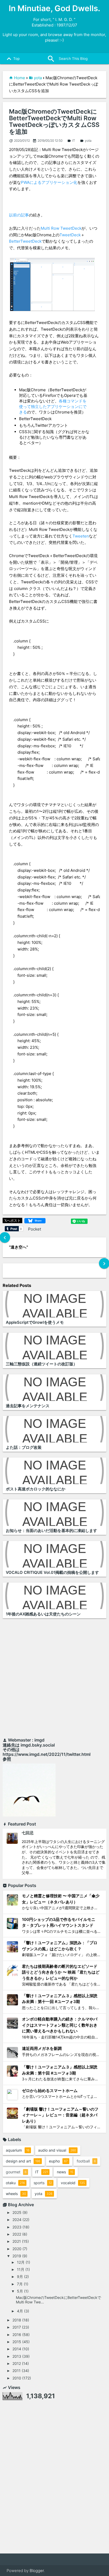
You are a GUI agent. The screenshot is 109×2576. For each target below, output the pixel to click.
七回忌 (28, 1833)
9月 (20, 2277)
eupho (58, 2161)
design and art (23, 2161)
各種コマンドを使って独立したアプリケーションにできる (53, 407)
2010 (17, 2378)
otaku (15, 2183)
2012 (17, 2363)
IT (71, 141)
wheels (16, 2194)
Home (20, 78)
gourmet (16, 2172)
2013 (17, 2356)
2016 (17, 2335)
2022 (17, 2234)
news (65, 2172)
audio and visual (57, 2150)
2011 (17, 2371)
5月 (20, 2291)
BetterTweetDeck (25, 241)
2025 (17, 2212)
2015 (17, 2342)
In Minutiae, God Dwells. (54, 8)
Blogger (37, 2571)
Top (12, 59)
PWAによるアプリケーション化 (49, 182)
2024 (17, 2220)
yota (38, 78)
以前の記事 (19, 215)
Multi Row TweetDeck (61, 228)
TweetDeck (70, 235)
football (86, 2161)
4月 (20, 2311)
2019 (17, 2256)
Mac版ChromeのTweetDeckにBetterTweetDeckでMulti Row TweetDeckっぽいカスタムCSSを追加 (54, 122)
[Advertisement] (54, 1679)
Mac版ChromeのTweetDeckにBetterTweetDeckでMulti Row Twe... (58, 2300)
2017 (17, 2327)
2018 (17, 2320)
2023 (17, 2227)
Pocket (35, 1229)
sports (43, 2183)
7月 (20, 2284)
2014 (17, 2349)
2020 (17, 2249)
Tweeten (81, 536)
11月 (21, 2269)
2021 (17, 2241)
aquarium (18, 2150)
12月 (21, 2262)
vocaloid (73, 2183)
